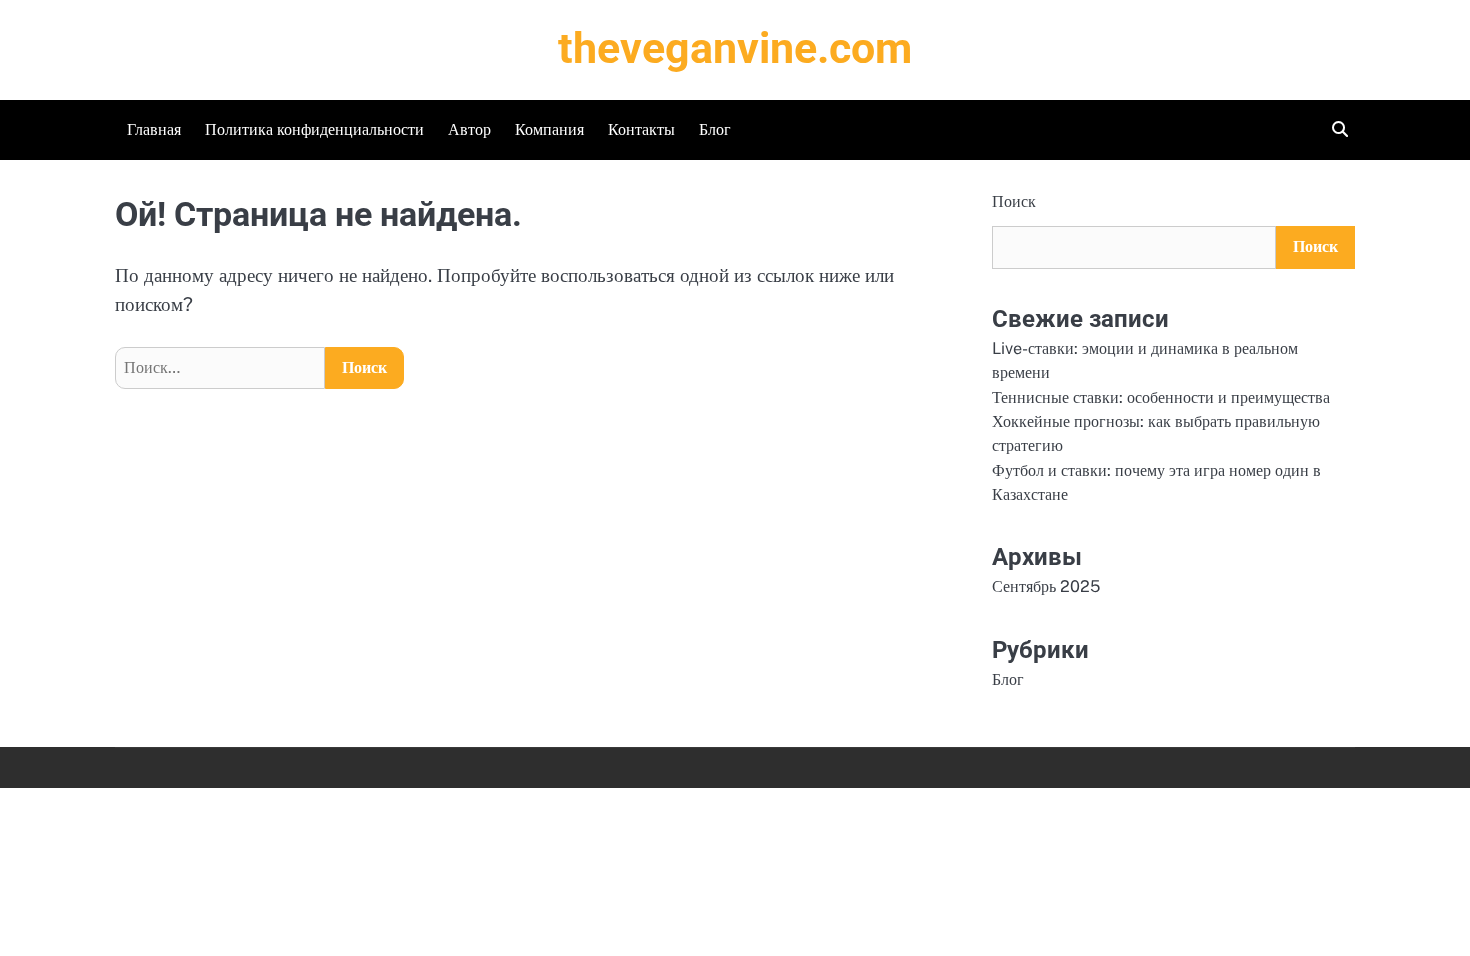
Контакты (641, 129)
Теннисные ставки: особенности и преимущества (1161, 397)
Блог (715, 129)
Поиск (1014, 201)
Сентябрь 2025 (1046, 586)
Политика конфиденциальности (314, 129)
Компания (549, 129)
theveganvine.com (735, 48)
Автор (469, 129)
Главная (154, 129)
